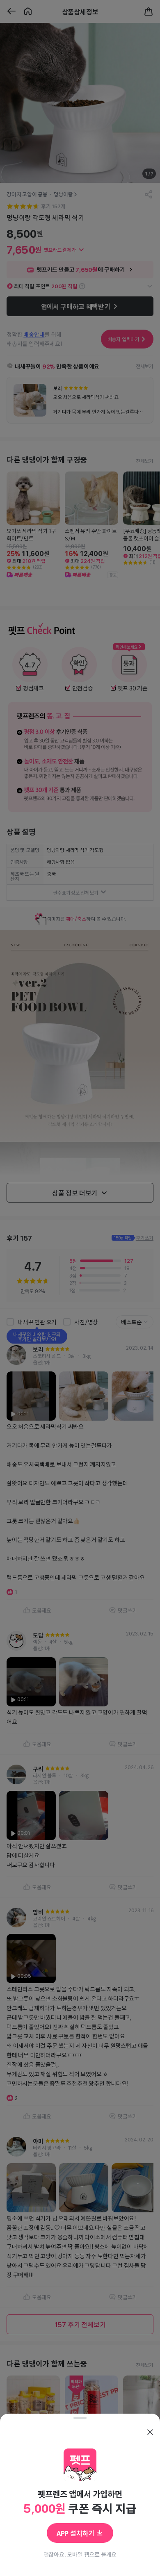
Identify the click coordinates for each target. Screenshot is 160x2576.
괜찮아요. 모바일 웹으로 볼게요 (80, 2554)
